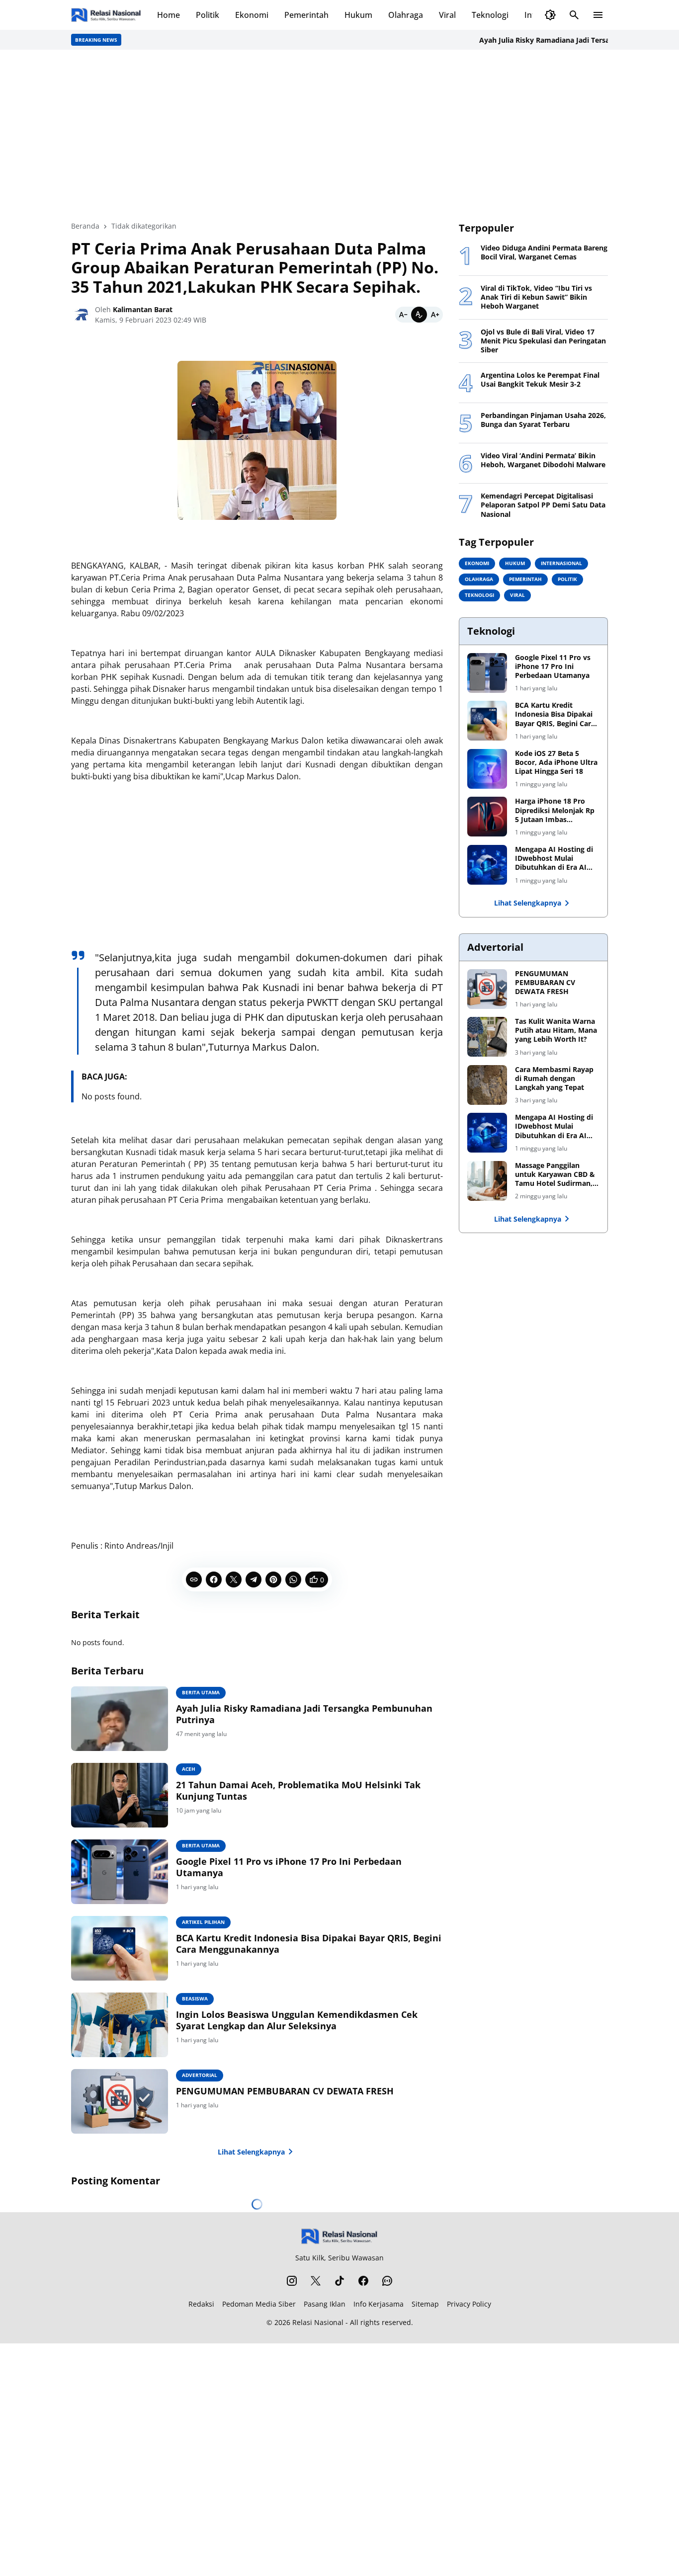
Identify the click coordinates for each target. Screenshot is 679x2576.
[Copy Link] (194, 1579)
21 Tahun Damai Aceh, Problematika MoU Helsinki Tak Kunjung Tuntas (298, 1791)
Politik (208, 15)
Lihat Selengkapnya (251, 2152)
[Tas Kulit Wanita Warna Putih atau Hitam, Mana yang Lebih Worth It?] (487, 1037)
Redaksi (201, 2304)
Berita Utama (201, 1692)
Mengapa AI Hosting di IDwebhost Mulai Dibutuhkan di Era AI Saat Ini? (554, 859)
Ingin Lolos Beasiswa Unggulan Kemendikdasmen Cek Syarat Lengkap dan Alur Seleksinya (297, 2020)
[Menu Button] (598, 15)
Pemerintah (306, 15)
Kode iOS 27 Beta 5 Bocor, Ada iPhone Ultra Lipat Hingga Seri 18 (556, 762)
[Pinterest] (273, 1579)
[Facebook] (214, 1579)
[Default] (419, 315)
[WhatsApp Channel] (387, 2281)
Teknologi (490, 15)
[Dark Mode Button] (550, 15)
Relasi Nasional (318, 2322)
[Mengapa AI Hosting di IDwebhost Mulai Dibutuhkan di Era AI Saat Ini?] (487, 865)
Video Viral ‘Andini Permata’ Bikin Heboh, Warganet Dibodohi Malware (543, 460)
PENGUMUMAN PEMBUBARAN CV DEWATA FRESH (285, 2091)
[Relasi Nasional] (340, 2236)
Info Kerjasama (379, 2304)
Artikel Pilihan (203, 1922)
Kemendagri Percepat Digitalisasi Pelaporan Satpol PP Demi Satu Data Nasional (543, 505)
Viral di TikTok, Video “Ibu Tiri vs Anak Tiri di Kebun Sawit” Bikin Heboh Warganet (536, 297)
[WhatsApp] (293, 1579)
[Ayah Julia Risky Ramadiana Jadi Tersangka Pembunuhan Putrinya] (120, 1719)
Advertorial (200, 2075)
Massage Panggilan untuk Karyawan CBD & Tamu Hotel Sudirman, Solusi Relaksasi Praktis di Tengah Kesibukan (555, 1175)
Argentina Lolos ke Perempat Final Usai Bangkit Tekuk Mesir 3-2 (540, 380)
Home (169, 15)
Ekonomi (252, 15)
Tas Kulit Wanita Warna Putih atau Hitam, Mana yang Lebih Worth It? (556, 1030)
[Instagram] (292, 2281)
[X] (234, 1579)
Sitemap (425, 2304)
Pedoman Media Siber (259, 2304)
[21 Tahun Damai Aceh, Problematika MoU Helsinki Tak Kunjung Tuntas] (120, 1795)
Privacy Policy (469, 2304)
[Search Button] (574, 15)
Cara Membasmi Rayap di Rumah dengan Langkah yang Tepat (554, 1079)
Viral (447, 15)
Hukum (358, 15)
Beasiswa (195, 1998)
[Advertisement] (339, 135)
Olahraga (406, 15)
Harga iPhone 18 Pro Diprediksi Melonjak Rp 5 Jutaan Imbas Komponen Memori (555, 810)
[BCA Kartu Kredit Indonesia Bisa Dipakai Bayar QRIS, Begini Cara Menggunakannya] (120, 1948)
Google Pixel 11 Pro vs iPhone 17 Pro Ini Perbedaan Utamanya (289, 1867)
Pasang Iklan (325, 2304)
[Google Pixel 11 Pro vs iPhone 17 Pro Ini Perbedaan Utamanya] (120, 1872)
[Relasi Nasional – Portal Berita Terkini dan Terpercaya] (106, 15)
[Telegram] (254, 1579)
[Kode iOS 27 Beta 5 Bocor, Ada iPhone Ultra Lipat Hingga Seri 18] (487, 769)
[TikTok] (339, 2281)
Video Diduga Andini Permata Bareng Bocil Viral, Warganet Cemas (544, 252)
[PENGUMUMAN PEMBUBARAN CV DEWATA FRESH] (120, 2101)
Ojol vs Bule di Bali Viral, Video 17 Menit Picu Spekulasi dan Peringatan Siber (543, 341)
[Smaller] (403, 315)
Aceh (189, 1769)
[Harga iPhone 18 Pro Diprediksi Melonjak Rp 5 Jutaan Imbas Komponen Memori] (487, 817)
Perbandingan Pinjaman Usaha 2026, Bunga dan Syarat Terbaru (543, 420)
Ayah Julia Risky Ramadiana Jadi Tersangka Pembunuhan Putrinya (559, 40)
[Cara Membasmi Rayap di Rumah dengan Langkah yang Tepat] (487, 1085)
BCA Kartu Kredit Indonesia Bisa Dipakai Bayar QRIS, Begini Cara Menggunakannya (309, 1944)
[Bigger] (435, 315)
